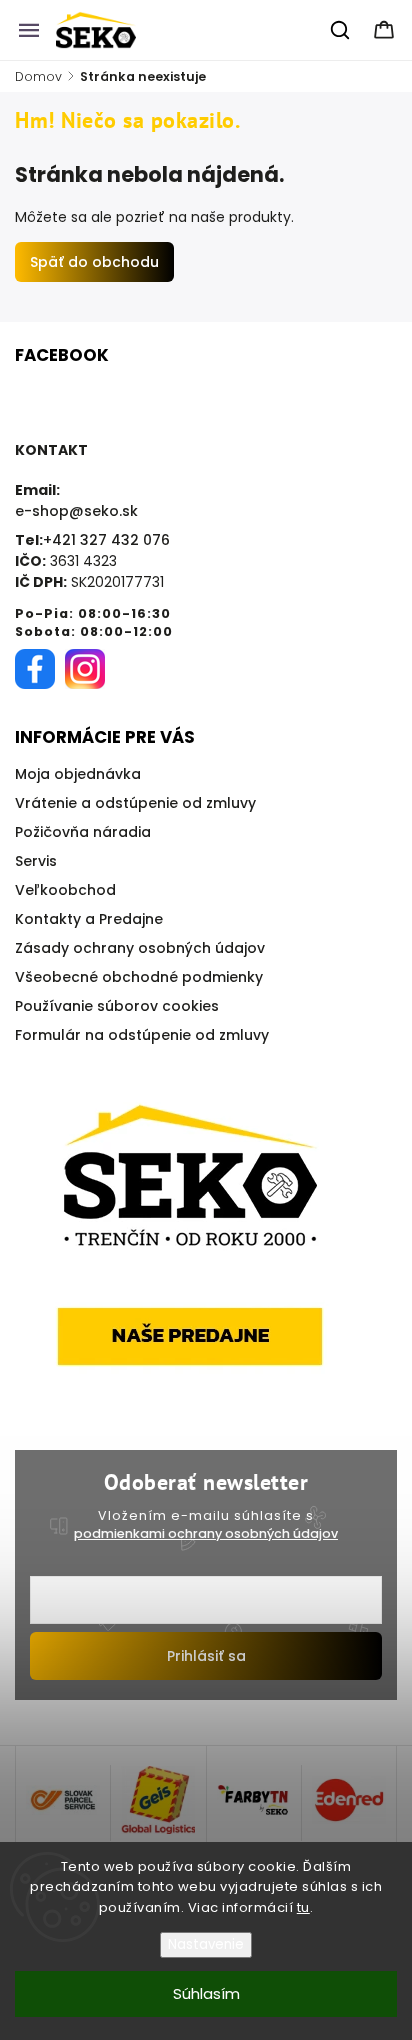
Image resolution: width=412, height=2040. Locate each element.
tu (303, 1907)
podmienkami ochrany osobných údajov (206, 1533)
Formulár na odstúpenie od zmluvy (142, 1035)
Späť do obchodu (94, 262)
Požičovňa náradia (83, 832)
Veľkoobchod (65, 890)
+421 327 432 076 (106, 540)
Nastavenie (206, 1944)
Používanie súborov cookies (117, 1006)
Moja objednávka (78, 774)
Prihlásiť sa (206, 1656)
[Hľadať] (341, 30)
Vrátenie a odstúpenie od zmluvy (135, 803)
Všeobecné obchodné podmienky (139, 977)
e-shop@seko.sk (76, 511)
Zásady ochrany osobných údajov (140, 948)
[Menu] (29, 30)
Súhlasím (206, 1993)
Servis (36, 861)
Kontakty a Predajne (89, 919)
